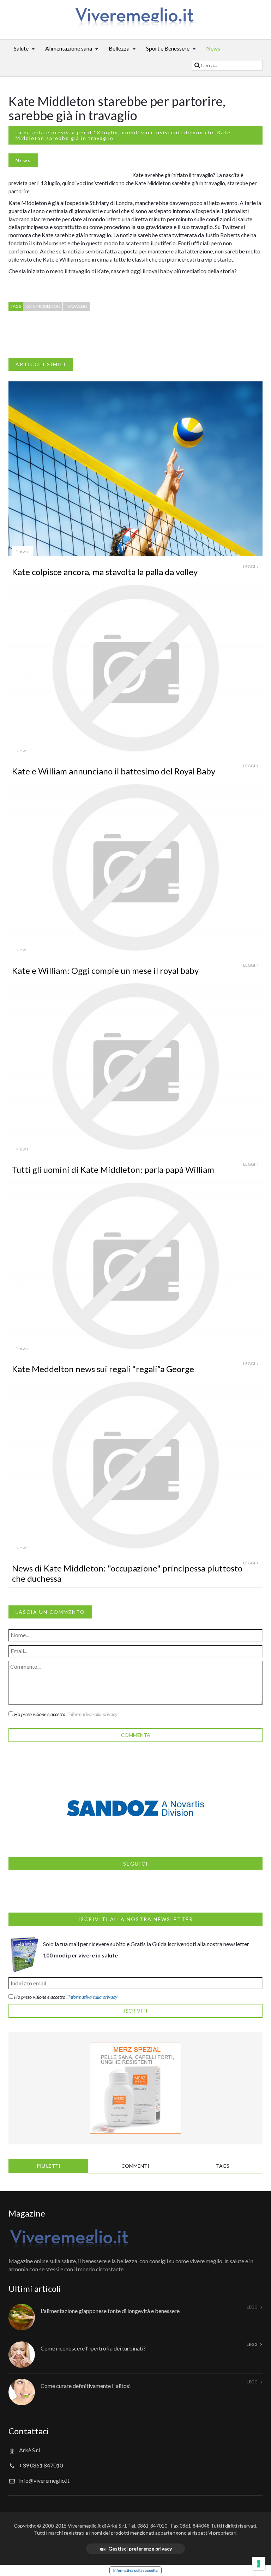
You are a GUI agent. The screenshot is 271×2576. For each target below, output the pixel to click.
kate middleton (43, 306)
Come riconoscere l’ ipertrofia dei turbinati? (93, 2348)
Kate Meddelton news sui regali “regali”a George (103, 1369)
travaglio (76, 306)
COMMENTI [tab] (135, 2166)
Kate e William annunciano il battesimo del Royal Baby (114, 771)
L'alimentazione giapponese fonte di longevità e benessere (110, 2311)
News (213, 48)
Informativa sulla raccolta (135, 2570)
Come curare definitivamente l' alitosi (86, 2386)
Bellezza (119, 48)
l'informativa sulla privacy (92, 1714)
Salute (21, 48)
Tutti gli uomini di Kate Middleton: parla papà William (113, 1169)
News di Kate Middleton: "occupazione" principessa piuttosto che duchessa (127, 1573)
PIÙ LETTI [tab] (49, 2166)
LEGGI (249, 566)
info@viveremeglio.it (44, 2480)
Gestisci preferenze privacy (140, 2549)
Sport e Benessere (168, 48)
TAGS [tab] (223, 2166)
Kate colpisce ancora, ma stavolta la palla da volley (105, 572)
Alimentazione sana (69, 48)
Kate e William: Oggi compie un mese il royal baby (105, 970)
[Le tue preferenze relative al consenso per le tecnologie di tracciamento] (259, 2564)
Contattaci (29, 2431)
